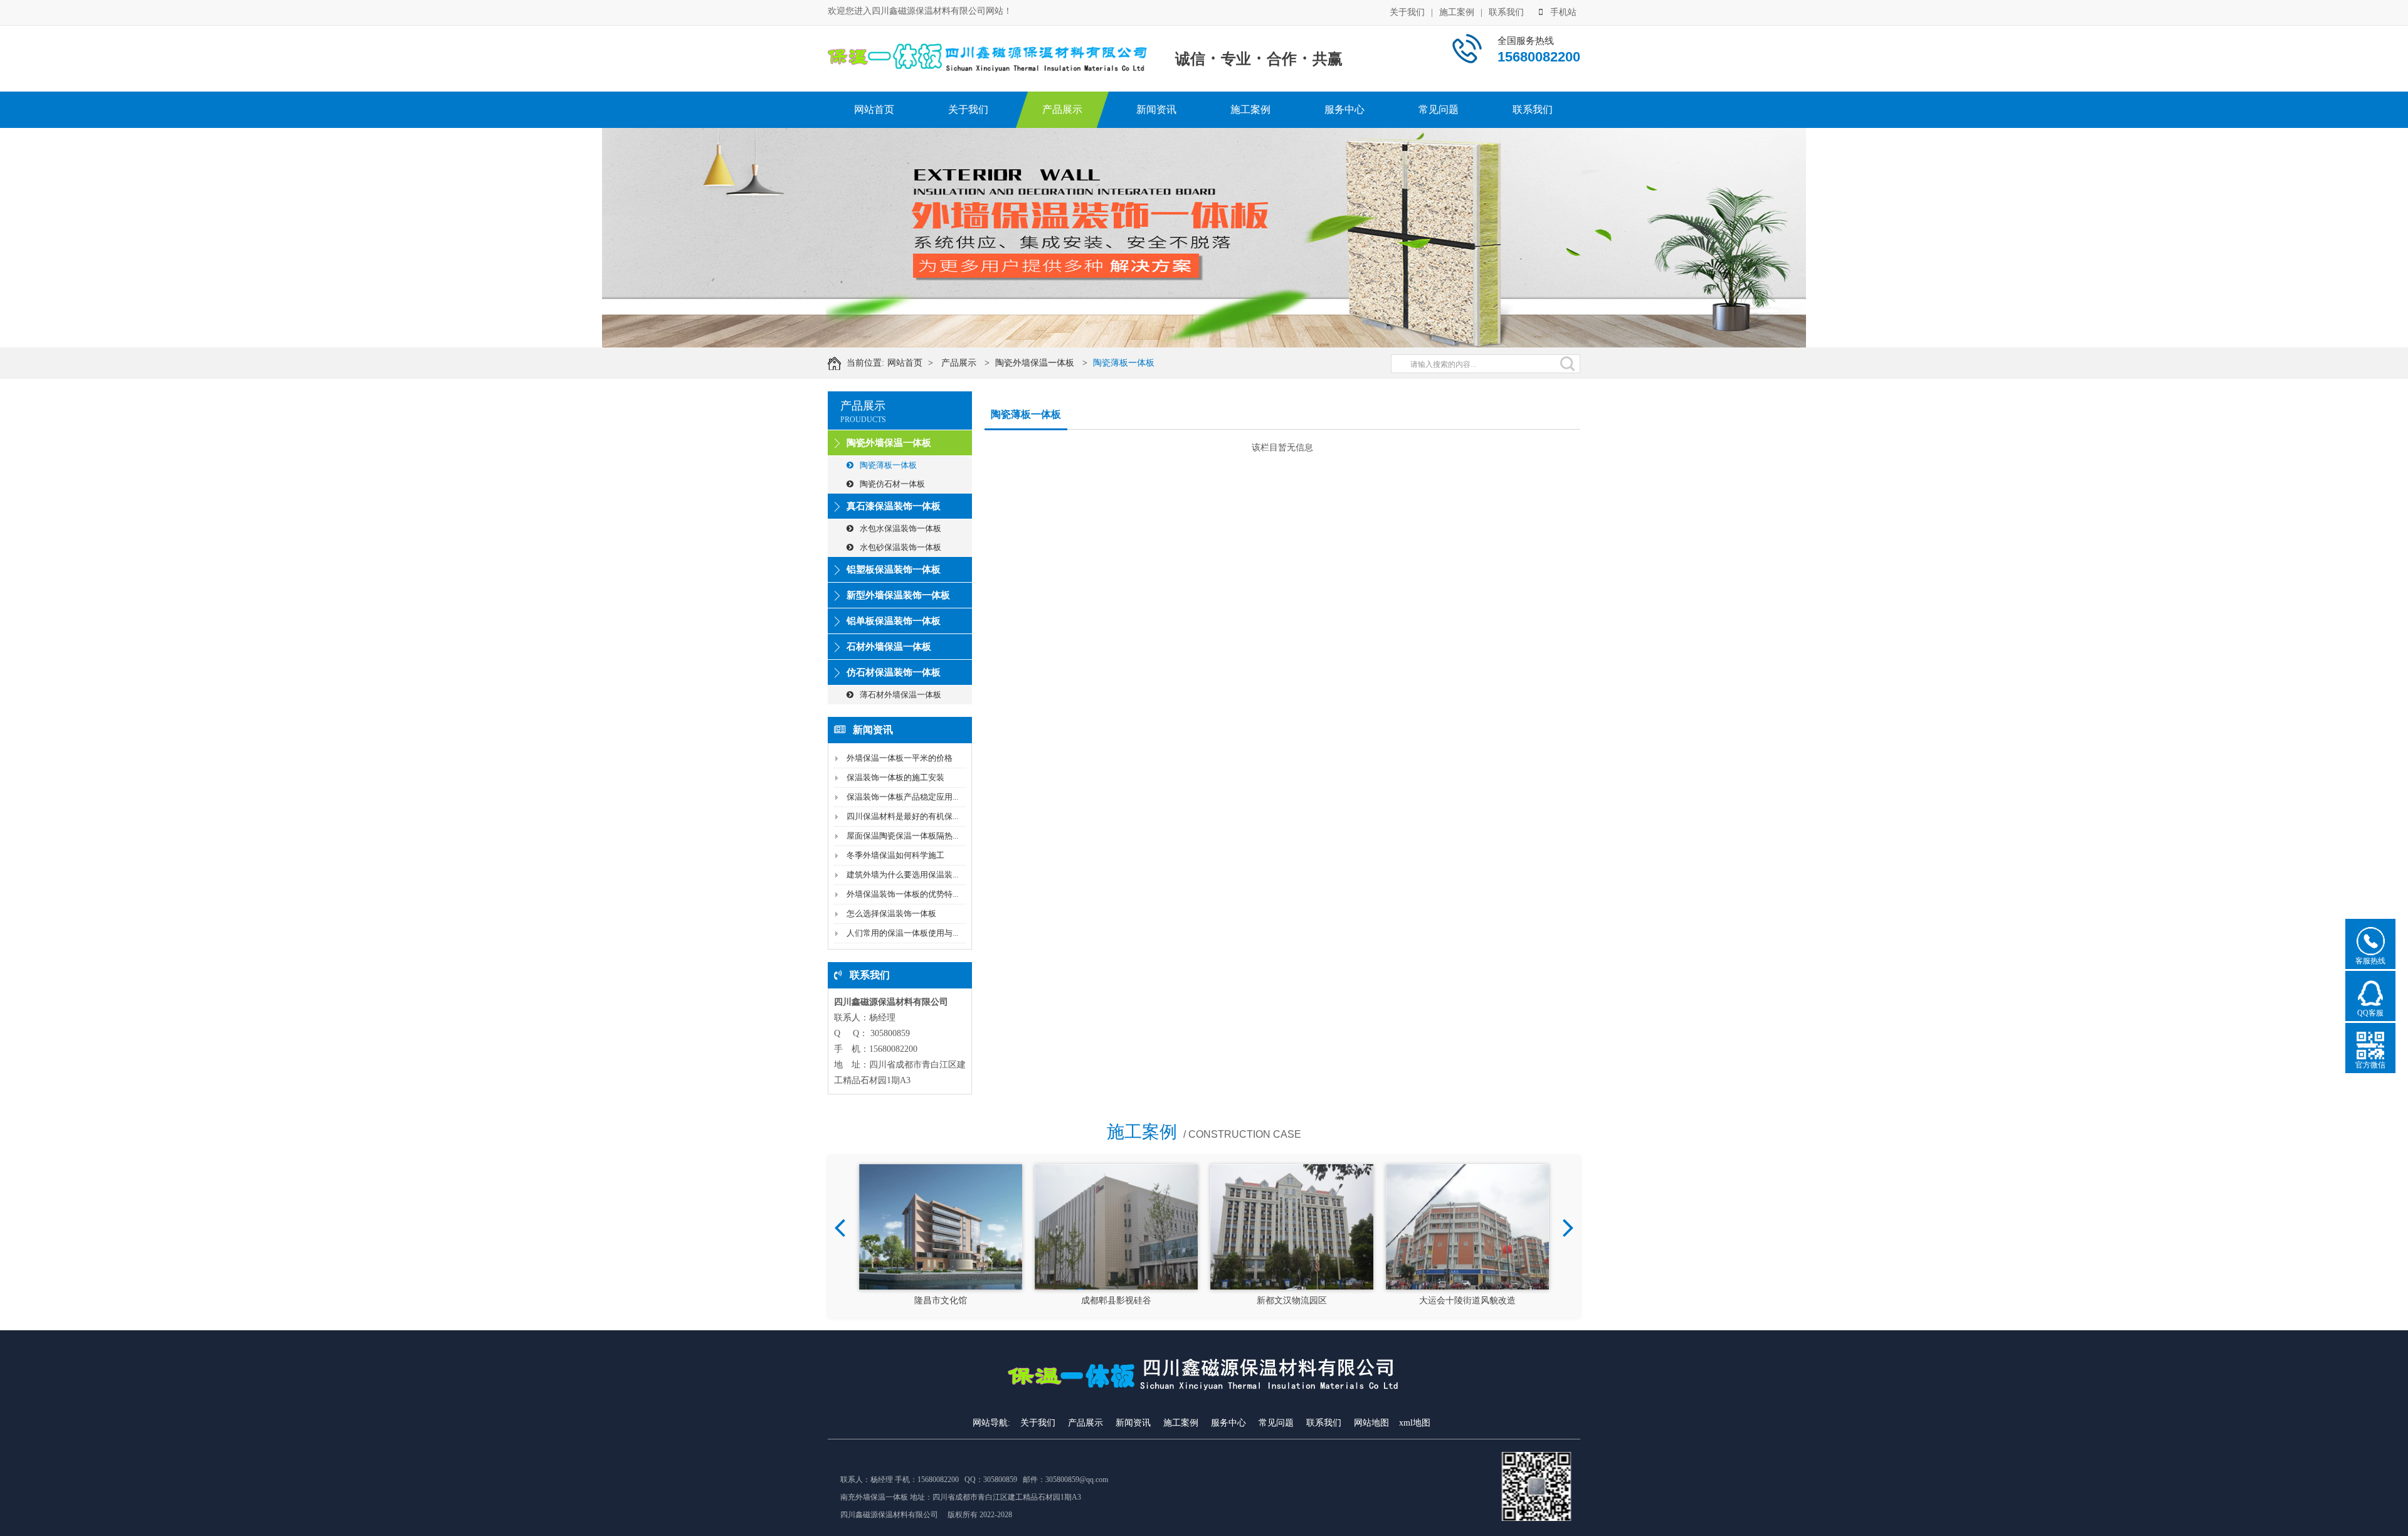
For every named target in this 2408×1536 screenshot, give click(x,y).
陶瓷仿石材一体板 (892, 484)
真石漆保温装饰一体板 (894, 506)
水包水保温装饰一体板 (900, 528)
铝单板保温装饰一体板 (894, 621)
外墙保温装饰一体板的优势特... (902, 894)
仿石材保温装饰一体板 (894, 672)
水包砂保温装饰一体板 (900, 547)
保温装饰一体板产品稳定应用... (902, 797)
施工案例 (1457, 12)
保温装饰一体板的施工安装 (895, 777)
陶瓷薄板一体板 (1124, 363)
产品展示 (1062, 109)
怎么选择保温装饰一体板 (891, 914)
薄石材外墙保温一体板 (900, 695)
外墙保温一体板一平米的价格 (900, 758)
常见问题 (1439, 109)
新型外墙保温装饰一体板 (898, 595)
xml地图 (1415, 1423)
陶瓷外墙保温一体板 (1035, 363)
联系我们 (1506, 12)
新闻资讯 (1156, 109)
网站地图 (1371, 1423)
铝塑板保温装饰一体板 (894, 569)
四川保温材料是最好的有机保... (902, 816)
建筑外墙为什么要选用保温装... (902, 875)
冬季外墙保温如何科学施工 (895, 855)
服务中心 (1344, 109)
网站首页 (874, 109)
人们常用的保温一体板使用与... (902, 933)
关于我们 (1407, 12)
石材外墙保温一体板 (889, 647)
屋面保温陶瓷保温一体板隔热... (902, 836)
